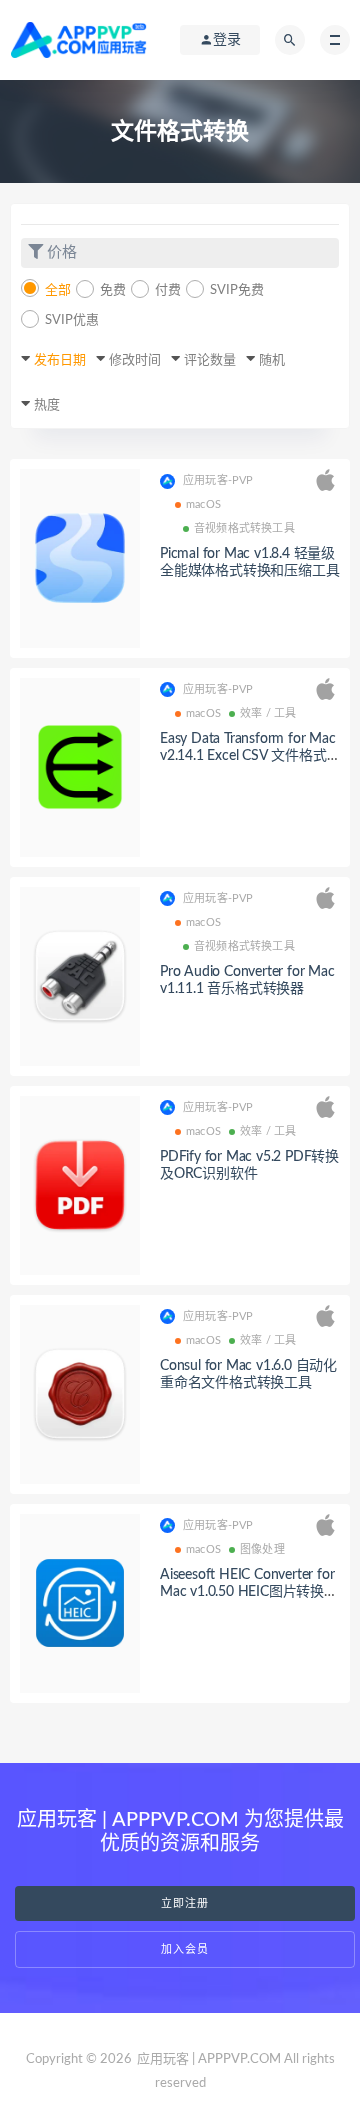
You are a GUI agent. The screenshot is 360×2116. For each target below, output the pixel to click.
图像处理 (262, 1549)
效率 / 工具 (268, 713)
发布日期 (60, 360)
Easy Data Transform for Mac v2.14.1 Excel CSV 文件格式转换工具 (248, 756)
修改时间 (135, 360)
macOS (203, 504)
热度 (47, 405)
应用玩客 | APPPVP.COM (209, 2059)
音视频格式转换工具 (244, 528)
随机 (272, 360)
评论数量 (210, 360)
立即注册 (185, 1903)
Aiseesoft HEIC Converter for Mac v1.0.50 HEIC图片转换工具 (249, 1592)
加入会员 (185, 1949)
